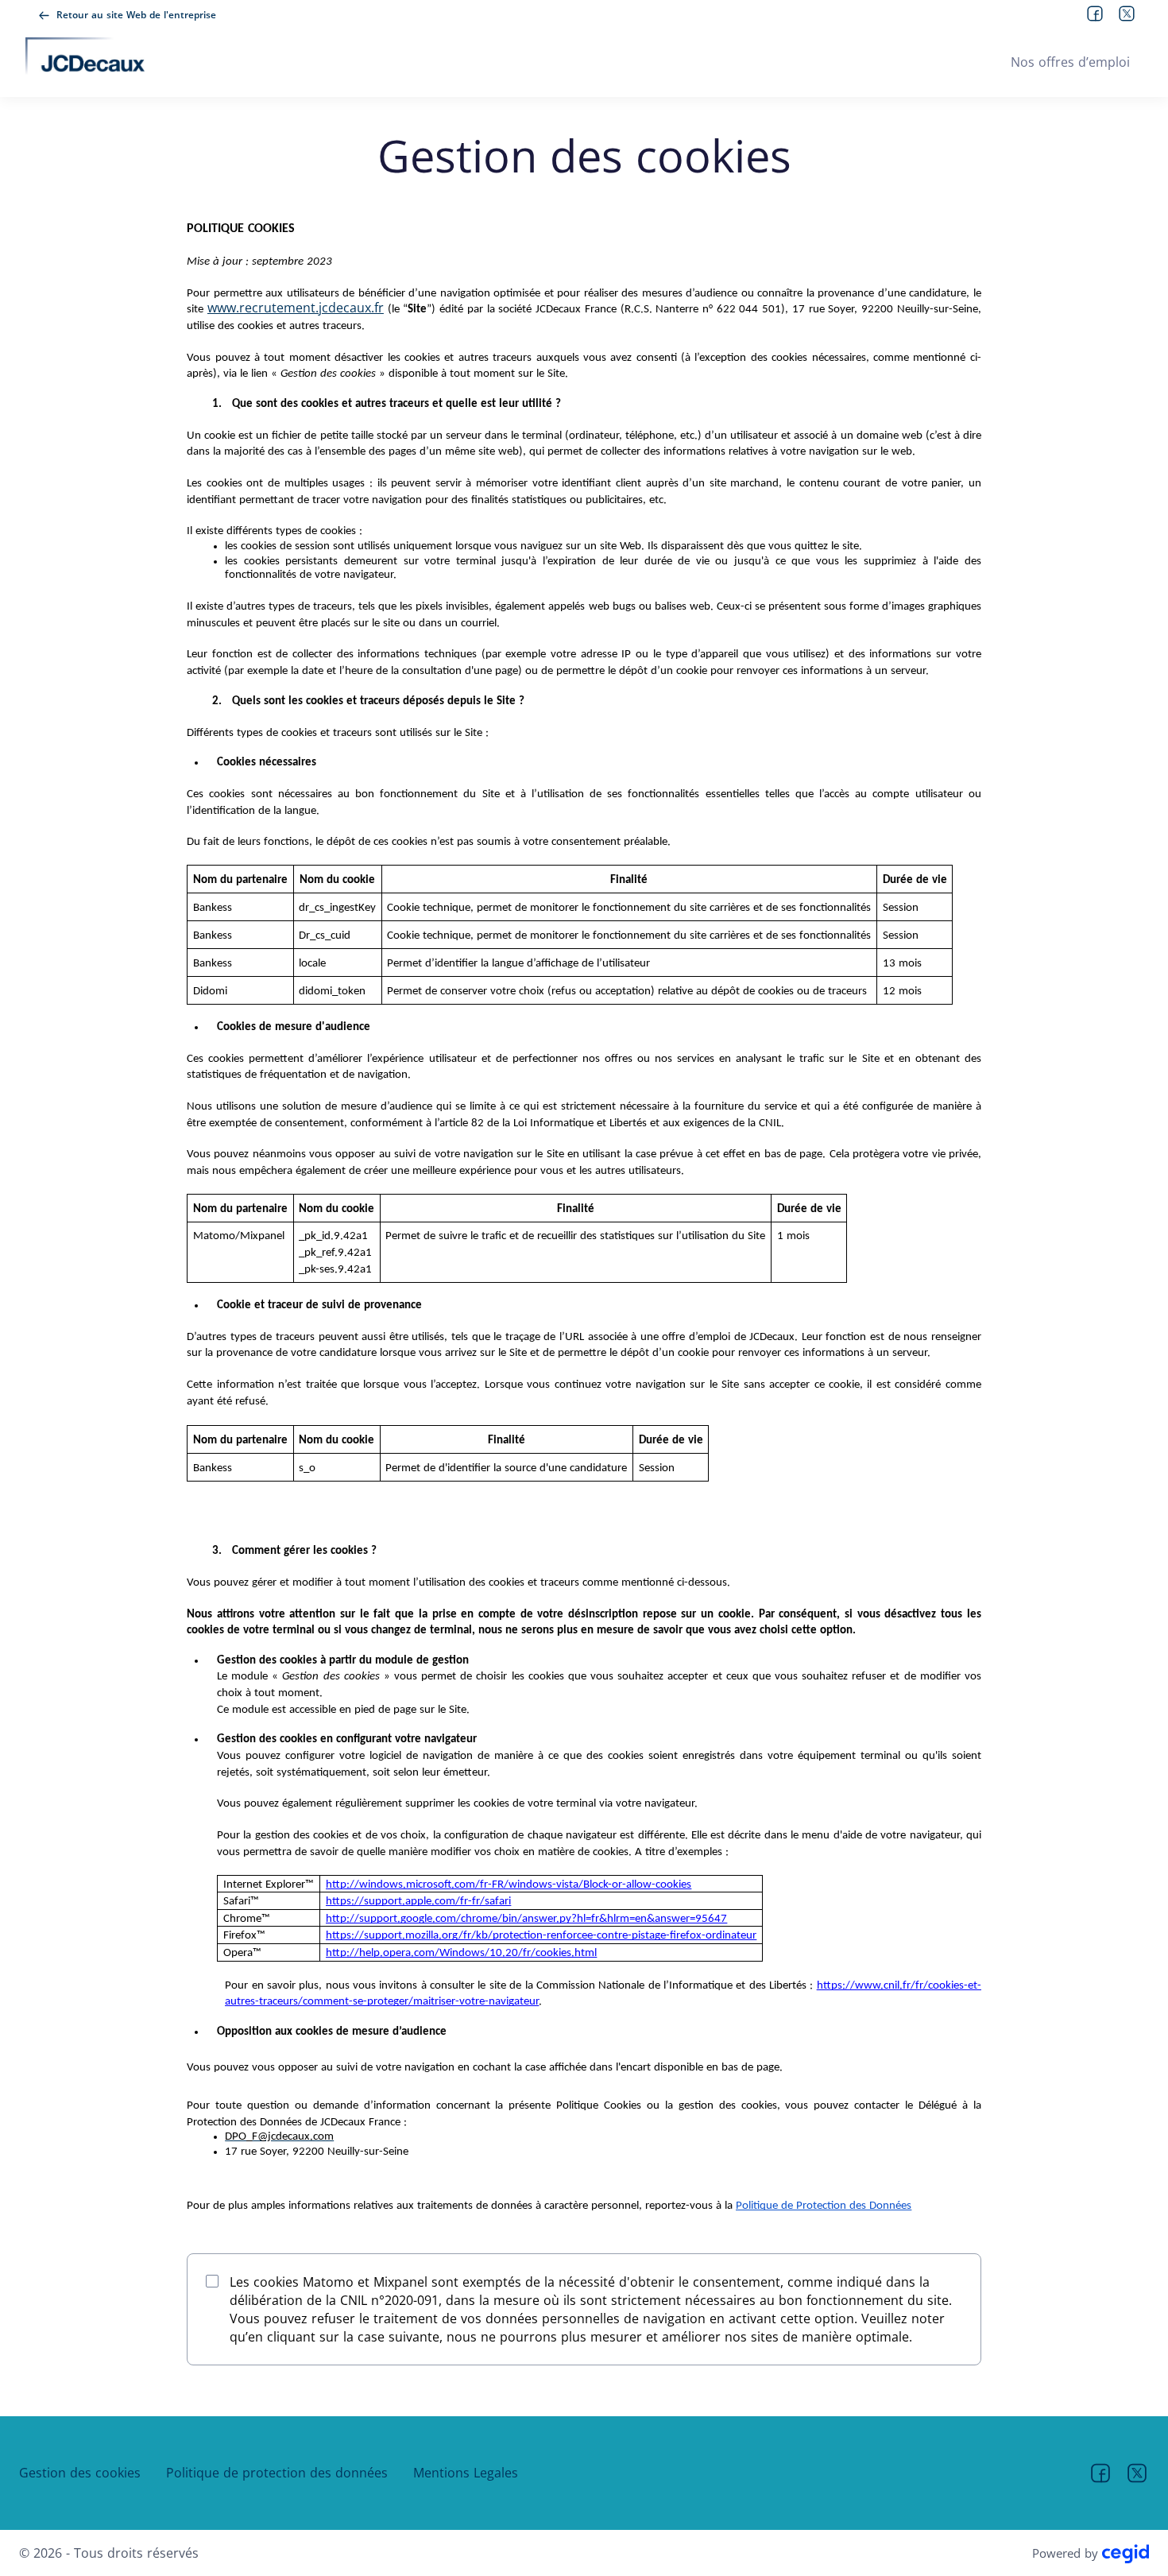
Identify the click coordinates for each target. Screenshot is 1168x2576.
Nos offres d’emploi (1070, 62)
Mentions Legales (466, 2473)
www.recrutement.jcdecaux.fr (296, 308)
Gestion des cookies (80, 2473)
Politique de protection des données (277, 2473)
